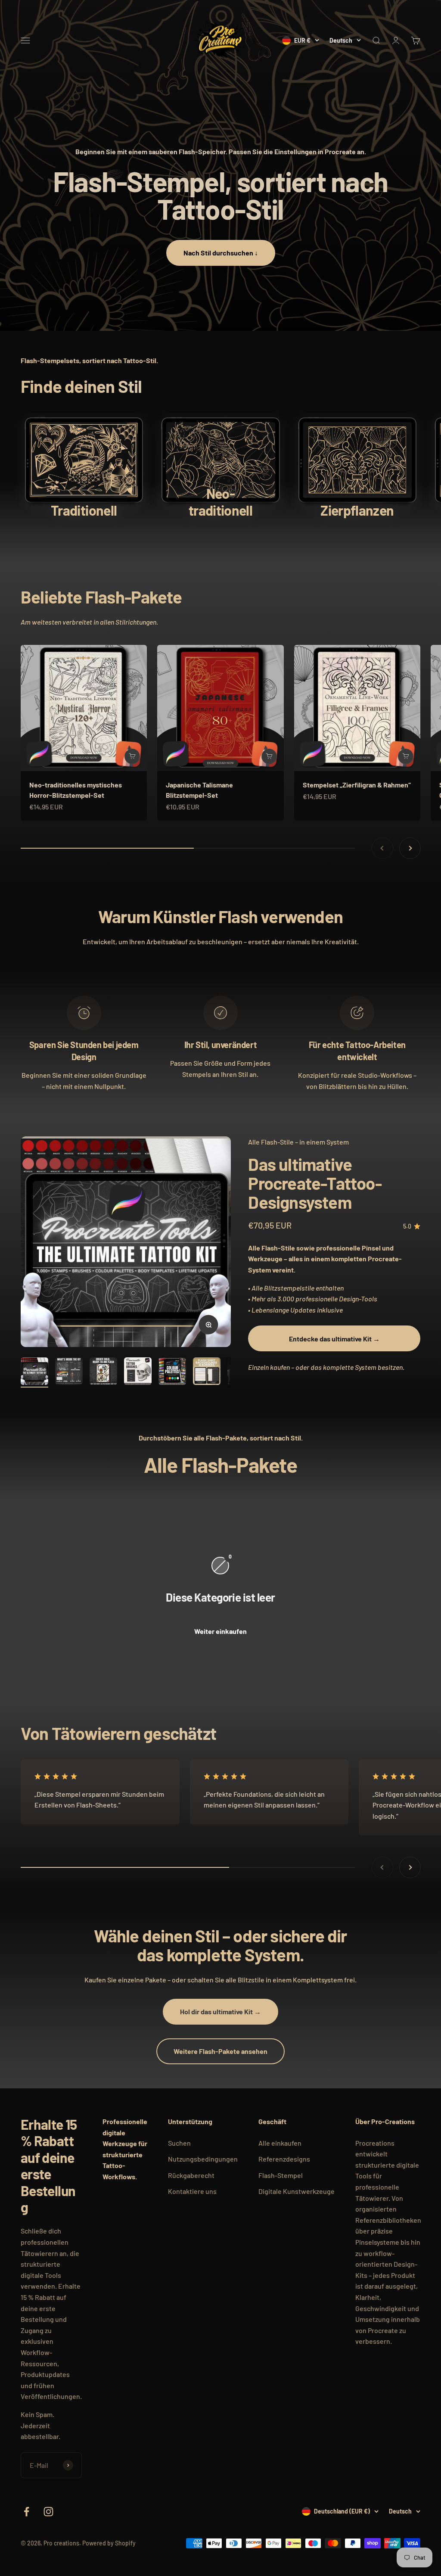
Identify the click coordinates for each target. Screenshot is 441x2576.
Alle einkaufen (280, 2143)
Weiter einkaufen (220, 1631)
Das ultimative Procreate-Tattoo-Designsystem (315, 1183)
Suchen (179, 2143)
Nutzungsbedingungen (203, 2159)
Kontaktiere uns (192, 2191)
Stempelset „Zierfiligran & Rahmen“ (357, 785)
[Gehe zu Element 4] (138, 1372)
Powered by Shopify (109, 2543)
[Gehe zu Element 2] (69, 1372)
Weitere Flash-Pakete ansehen (220, 2051)
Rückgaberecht (191, 2175)
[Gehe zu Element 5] (172, 1372)
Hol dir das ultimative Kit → (220, 2011)
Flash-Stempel (281, 2175)
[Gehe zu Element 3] (103, 1372)
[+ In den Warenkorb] (132, 756)
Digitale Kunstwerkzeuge (297, 2191)
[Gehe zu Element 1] (34, 1372)
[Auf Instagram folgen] (48, 2512)
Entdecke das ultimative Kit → (334, 1339)
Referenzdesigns (284, 2159)
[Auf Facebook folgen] (26, 2512)
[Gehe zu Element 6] (207, 1372)
